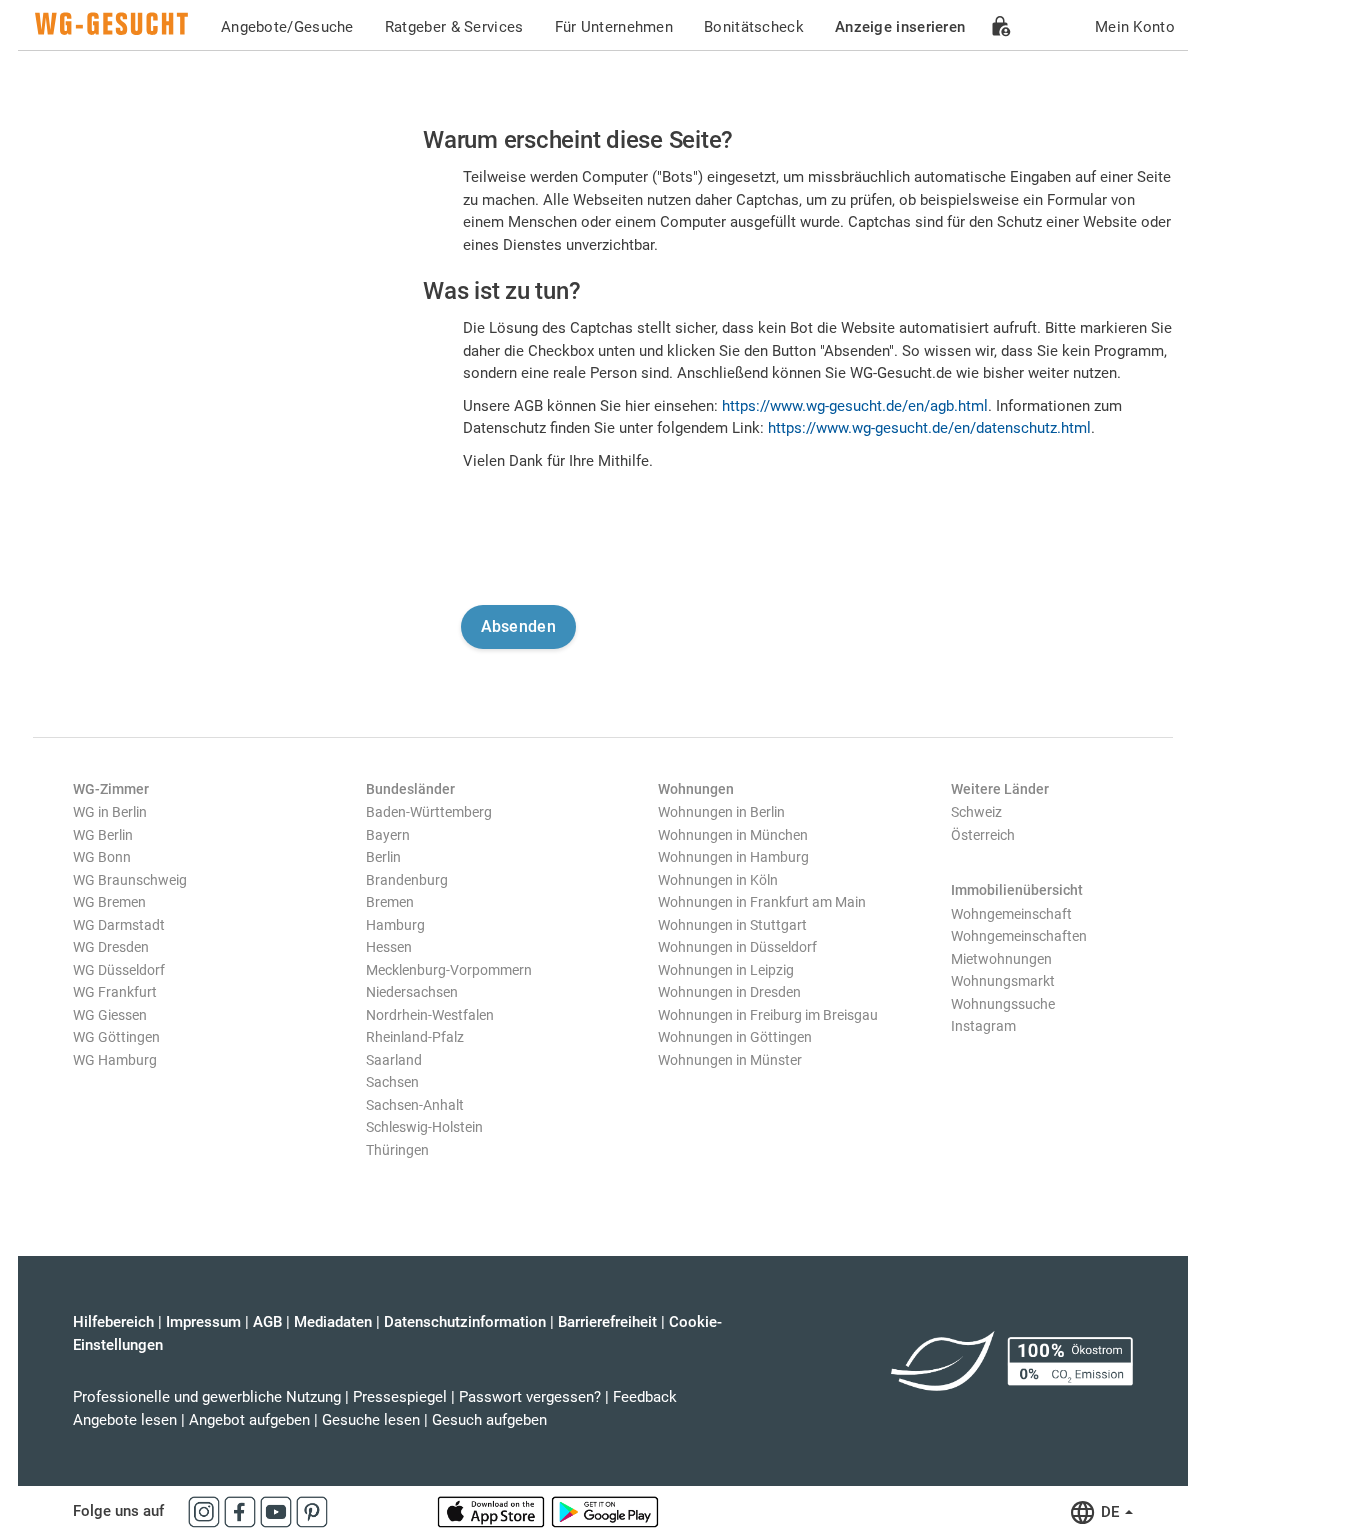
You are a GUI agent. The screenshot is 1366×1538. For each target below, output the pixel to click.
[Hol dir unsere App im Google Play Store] (605, 1511)
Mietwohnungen (1001, 959)
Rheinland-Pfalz (415, 1037)
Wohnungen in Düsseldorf (737, 947)
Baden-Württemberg (429, 812)
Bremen (390, 902)
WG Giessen (110, 1015)
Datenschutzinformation (465, 1322)
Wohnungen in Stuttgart (732, 925)
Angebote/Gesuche (287, 27)
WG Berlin (103, 835)
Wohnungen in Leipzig (726, 970)
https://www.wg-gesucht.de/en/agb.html (855, 406)
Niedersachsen (412, 992)
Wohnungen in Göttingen (735, 1037)
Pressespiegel (400, 1397)
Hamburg (395, 925)
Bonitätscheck (754, 27)
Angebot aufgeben (249, 1420)
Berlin (383, 857)
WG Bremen (109, 902)
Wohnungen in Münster (730, 1060)
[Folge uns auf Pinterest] (312, 1511)
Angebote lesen (125, 1420)
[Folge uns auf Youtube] (278, 1511)
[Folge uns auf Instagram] (206, 1511)
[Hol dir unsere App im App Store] (493, 1511)
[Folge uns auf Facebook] (242, 1511)
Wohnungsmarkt (1003, 981)
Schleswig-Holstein (424, 1127)
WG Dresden (111, 947)
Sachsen (392, 1082)
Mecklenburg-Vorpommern (449, 970)
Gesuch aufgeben (489, 1420)
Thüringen (397, 1150)
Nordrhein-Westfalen (430, 1015)
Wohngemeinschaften (1019, 936)
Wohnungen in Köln (718, 880)
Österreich (983, 835)
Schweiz (976, 812)
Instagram (983, 1026)
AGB (267, 1322)
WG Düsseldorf (119, 970)
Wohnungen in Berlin (721, 812)
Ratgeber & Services (454, 27)
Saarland (394, 1060)
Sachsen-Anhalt (415, 1105)
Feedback (645, 1397)
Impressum (203, 1322)
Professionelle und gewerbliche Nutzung (207, 1397)
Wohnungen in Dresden (729, 992)
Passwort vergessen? (530, 1397)
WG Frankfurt (115, 992)
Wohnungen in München (733, 835)
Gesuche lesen (371, 1420)
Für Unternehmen (614, 27)
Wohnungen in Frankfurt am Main (762, 902)
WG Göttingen (116, 1037)
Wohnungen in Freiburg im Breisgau (768, 1015)
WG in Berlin (110, 812)
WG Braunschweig (130, 880)
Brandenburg (407, 880)
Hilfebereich (113, 1322)
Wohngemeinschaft (1011, 914)
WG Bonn (102, 857)
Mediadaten (333, 1322)
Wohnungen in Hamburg (733, 857)
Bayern (388, 835)
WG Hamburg (115, 1060)
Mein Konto (1135, 27)
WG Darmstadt (119, 925)
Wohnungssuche (1003, 1004)
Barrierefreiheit (607, 1322)
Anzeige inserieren (900, 27)
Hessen (389, 947)
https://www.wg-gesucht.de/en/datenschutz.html (929, 428)
